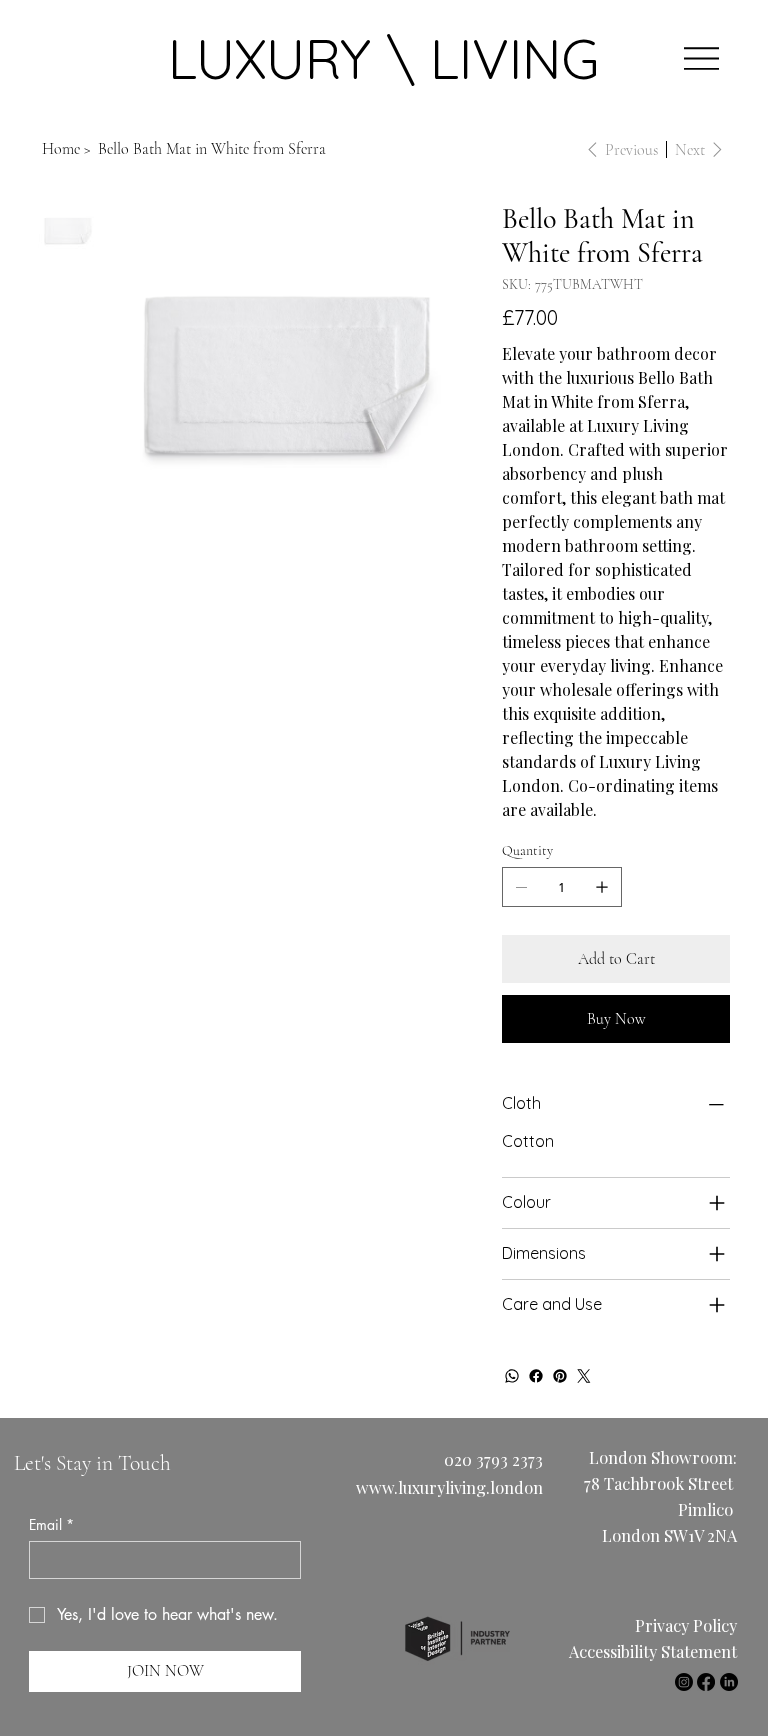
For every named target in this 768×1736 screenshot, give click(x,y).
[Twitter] (584, 1376)
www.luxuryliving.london (449, 1487)
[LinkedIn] (729, 1682)
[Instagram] (684, 1682)
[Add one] (602, 887)
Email (51, 1524)
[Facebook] (536, 1376)
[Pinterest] (560, 1376)
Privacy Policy (686, 1625)
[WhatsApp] (512, 1376)
